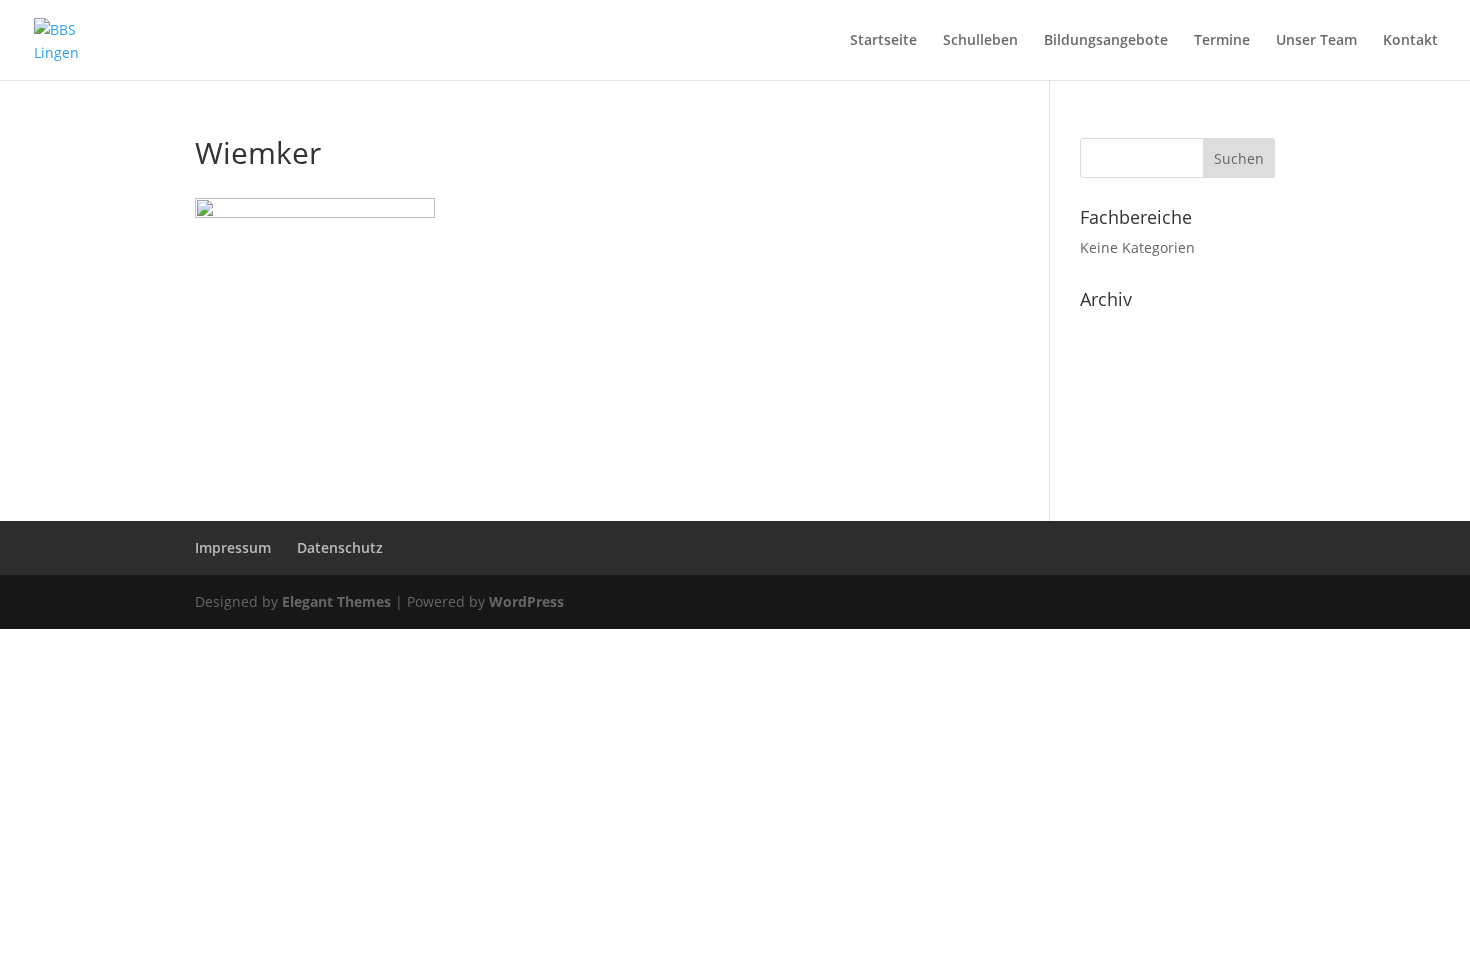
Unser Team (1316, 41)
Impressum (233, 547)
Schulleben (980, 41)
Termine (1222, 41)
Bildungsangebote (1106, 41)
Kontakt (1410, 41)
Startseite (883, 41)
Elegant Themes (336, 601)
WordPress (526, 601)
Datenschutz (340, 547)
